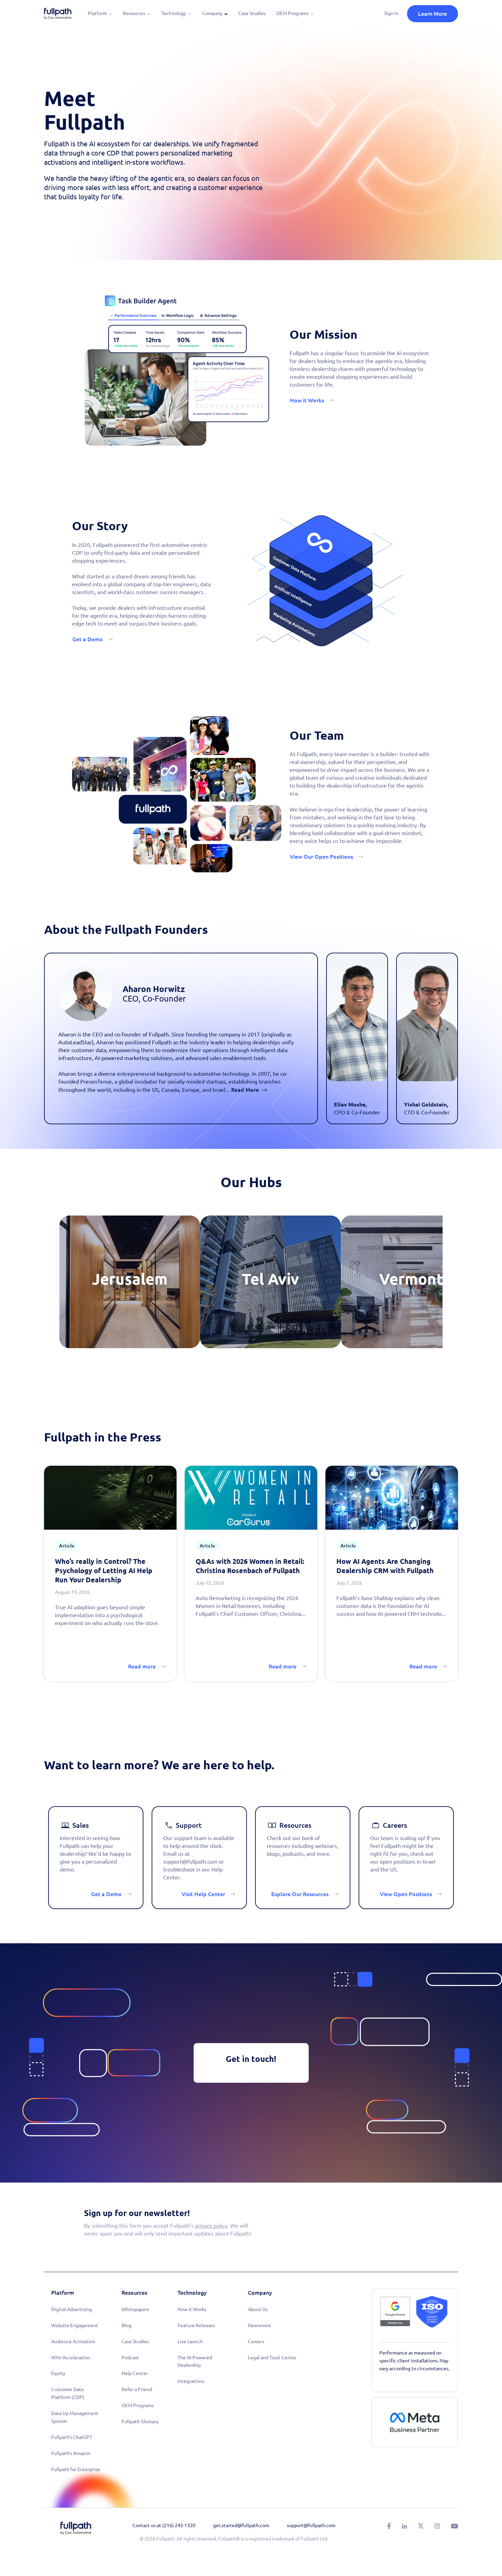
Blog (127, 2325)
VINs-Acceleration (71, 2358)
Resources (134, 13)
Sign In (391, 13)
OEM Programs (292, 13)
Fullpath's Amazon (71, 2453)
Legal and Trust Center (272, 2358)
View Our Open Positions (322, 857)
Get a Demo (88, 639)
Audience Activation (73, 2342)
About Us (258, 2309)
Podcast (130, 2358)
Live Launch (190, 2342)
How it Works (307, 400)
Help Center (135, 2373)
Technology (174, 13)
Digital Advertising (72, 2309)
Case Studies (252, 13)
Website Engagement (75, 2325)
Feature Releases (196, 2325)
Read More (245, 1090)
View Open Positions (406, 1894)
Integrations (191, 2381)
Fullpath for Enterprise (76, 2469)
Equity (58, 2373)
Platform (97, 13)
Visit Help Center (203, 1894)
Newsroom (260, 2325)
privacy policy (211, 2226)
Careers (256, 2342)
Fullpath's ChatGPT (72, 2437)
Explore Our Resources (300, 1894)
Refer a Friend (137, 2389)
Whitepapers (135, 2309)
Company (212, 13)
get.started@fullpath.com (241, 2525)
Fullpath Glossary (140, 2421)
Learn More (433, 14)
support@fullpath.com (311, 2525)
